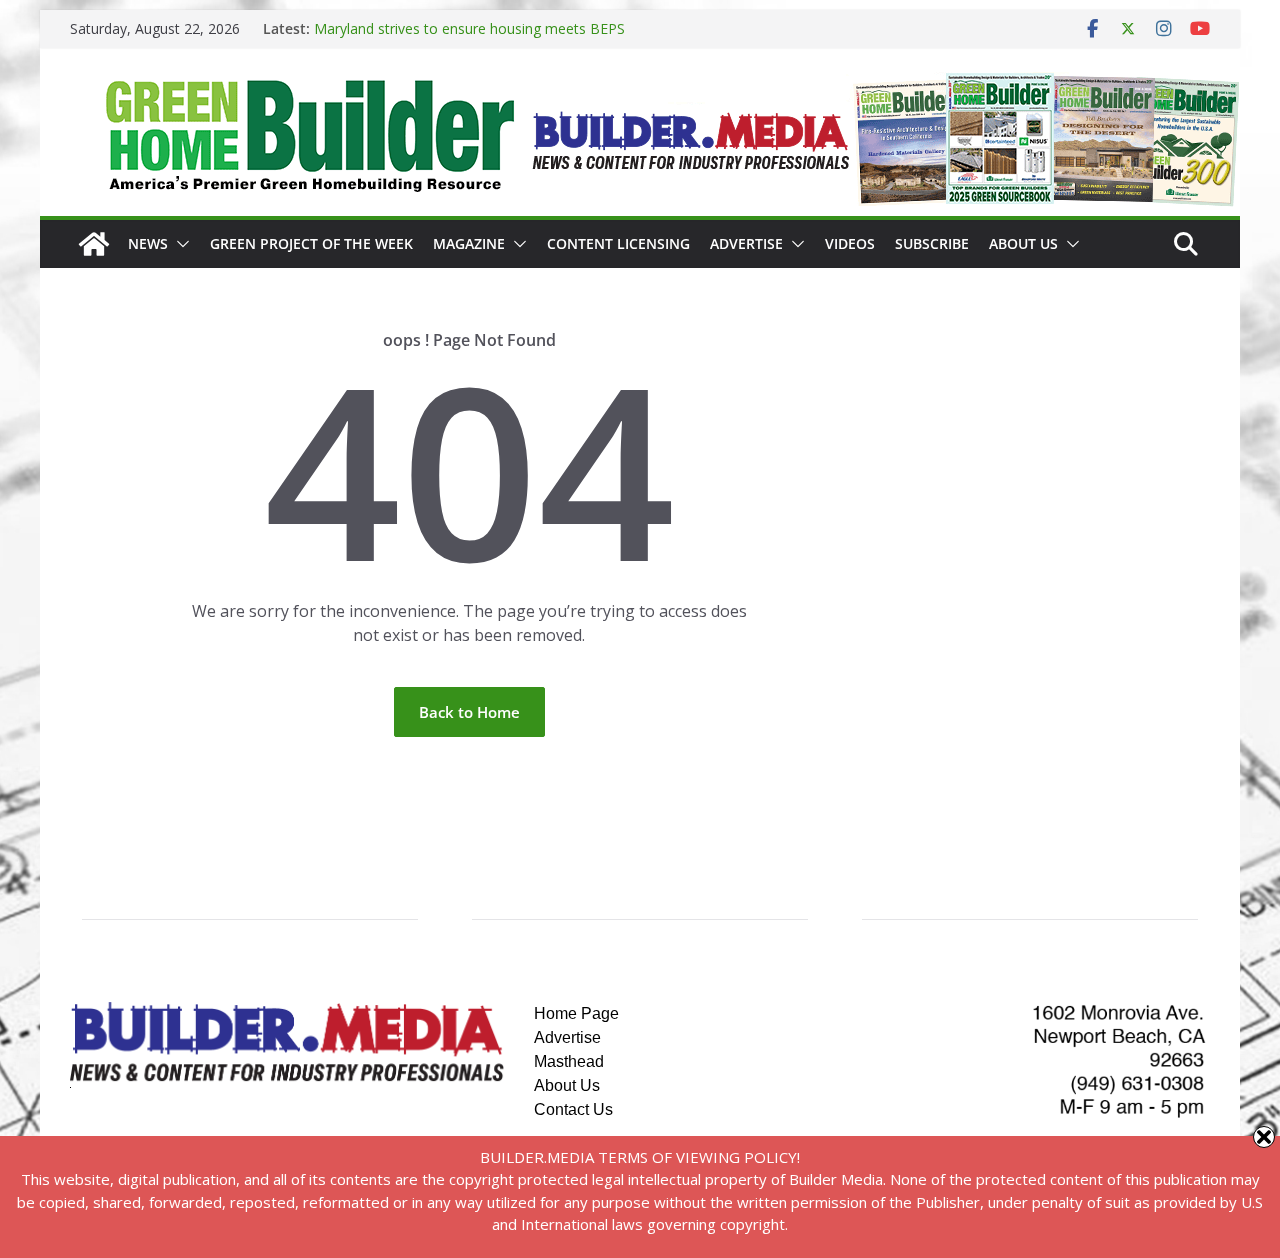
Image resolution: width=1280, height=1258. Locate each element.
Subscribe (932, 243)
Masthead (569, 1061)
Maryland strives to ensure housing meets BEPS (469, 28)
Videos (850, 243)
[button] (179, 244)
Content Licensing (618, 243)
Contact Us (573, 1109)
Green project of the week (311, 243)
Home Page (576, 1013)
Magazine (469, 243)
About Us (1023, 243)
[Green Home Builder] (94, 244)
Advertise (746, 243)
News (148, 243)
